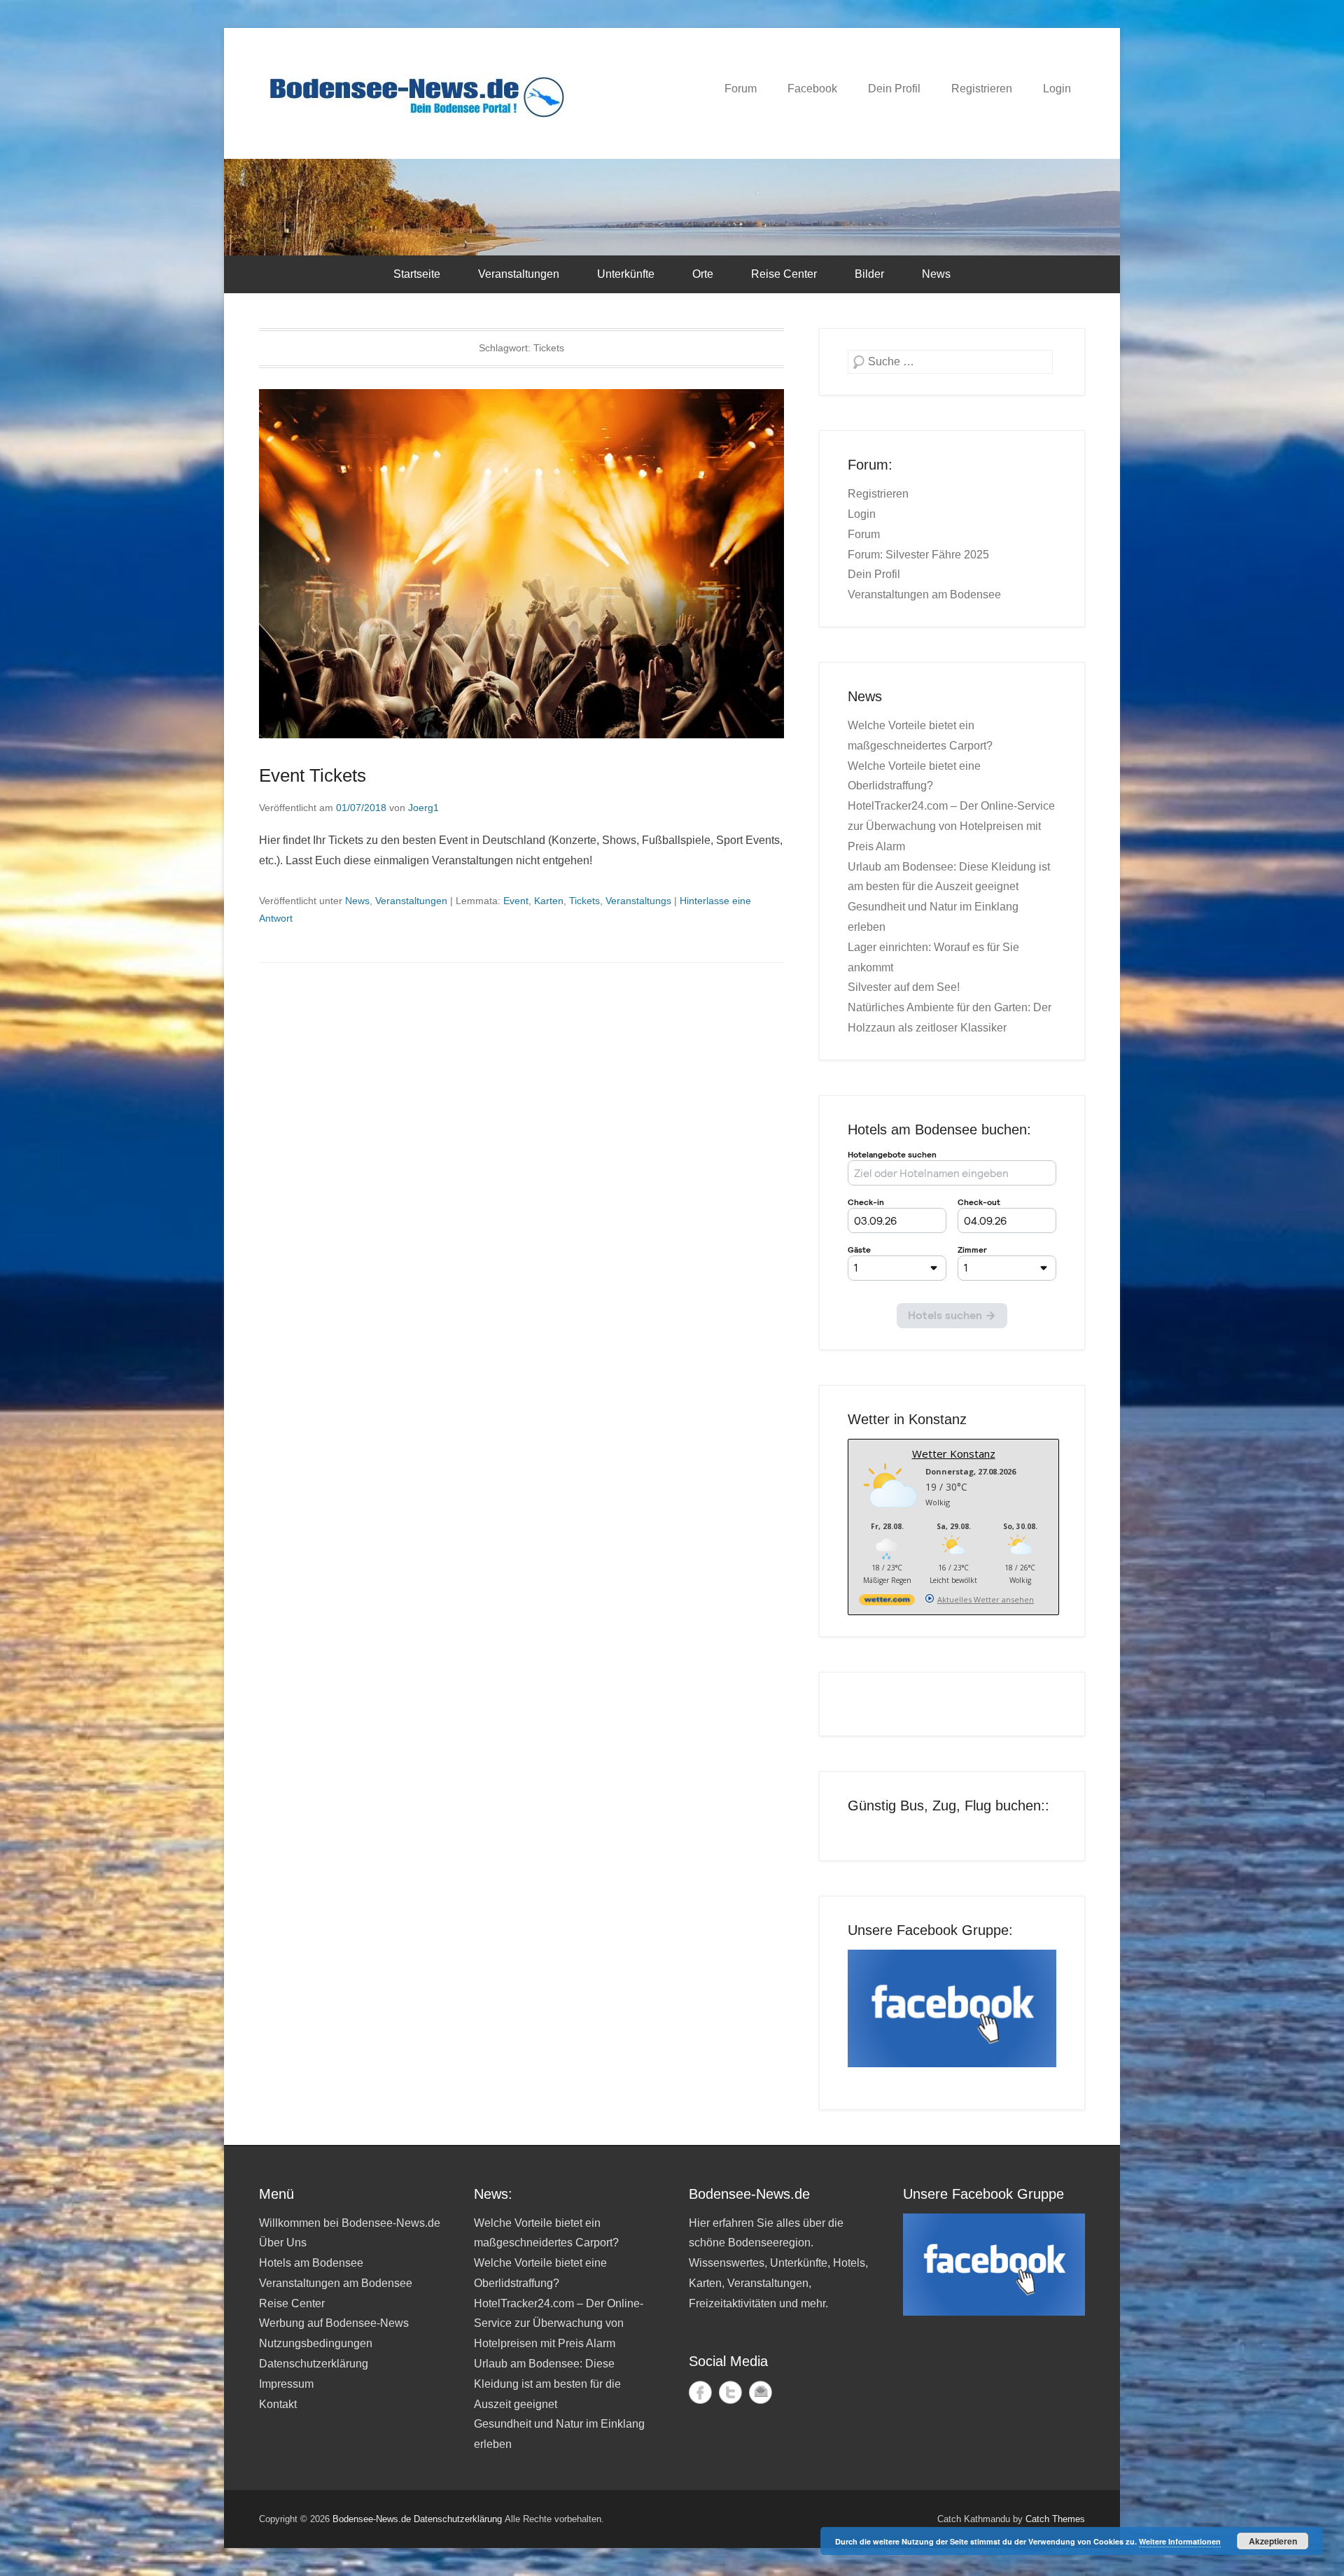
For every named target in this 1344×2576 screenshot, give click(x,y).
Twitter (730, 2392)
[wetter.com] (887, 1602)
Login (1057, 89)
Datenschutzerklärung (314, 2364)
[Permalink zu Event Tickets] (521, 564)
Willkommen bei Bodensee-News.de (350, 2223)
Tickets (584, 901)
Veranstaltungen (519, 274)
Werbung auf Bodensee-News (334, 2323)
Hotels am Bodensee (311, 2263)
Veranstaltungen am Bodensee (924, 594)
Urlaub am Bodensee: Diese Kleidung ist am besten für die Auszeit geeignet (547, 2384)
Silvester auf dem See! (904, 987)
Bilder (869, 274)
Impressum (286, 2384)
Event (516, 901)
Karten (549, 901)
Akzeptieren (1273, 2541)
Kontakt (278, 2404)
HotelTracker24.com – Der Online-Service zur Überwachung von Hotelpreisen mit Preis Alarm (951, 826)
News (936, 274)
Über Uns (283, 2243)
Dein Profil (894, 89)
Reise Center (784, 274)
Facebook (812, 89)
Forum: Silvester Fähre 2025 (918, 555)
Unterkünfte (626, 274)
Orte (703, 274)
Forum (741, 89)
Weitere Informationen (1180, 2541)
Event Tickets (313, 775)
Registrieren (982, 89)
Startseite (417, 274)
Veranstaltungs (638, 901)
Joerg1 (423, 808)
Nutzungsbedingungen (316, 2343)
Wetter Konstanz (954, 1454)
